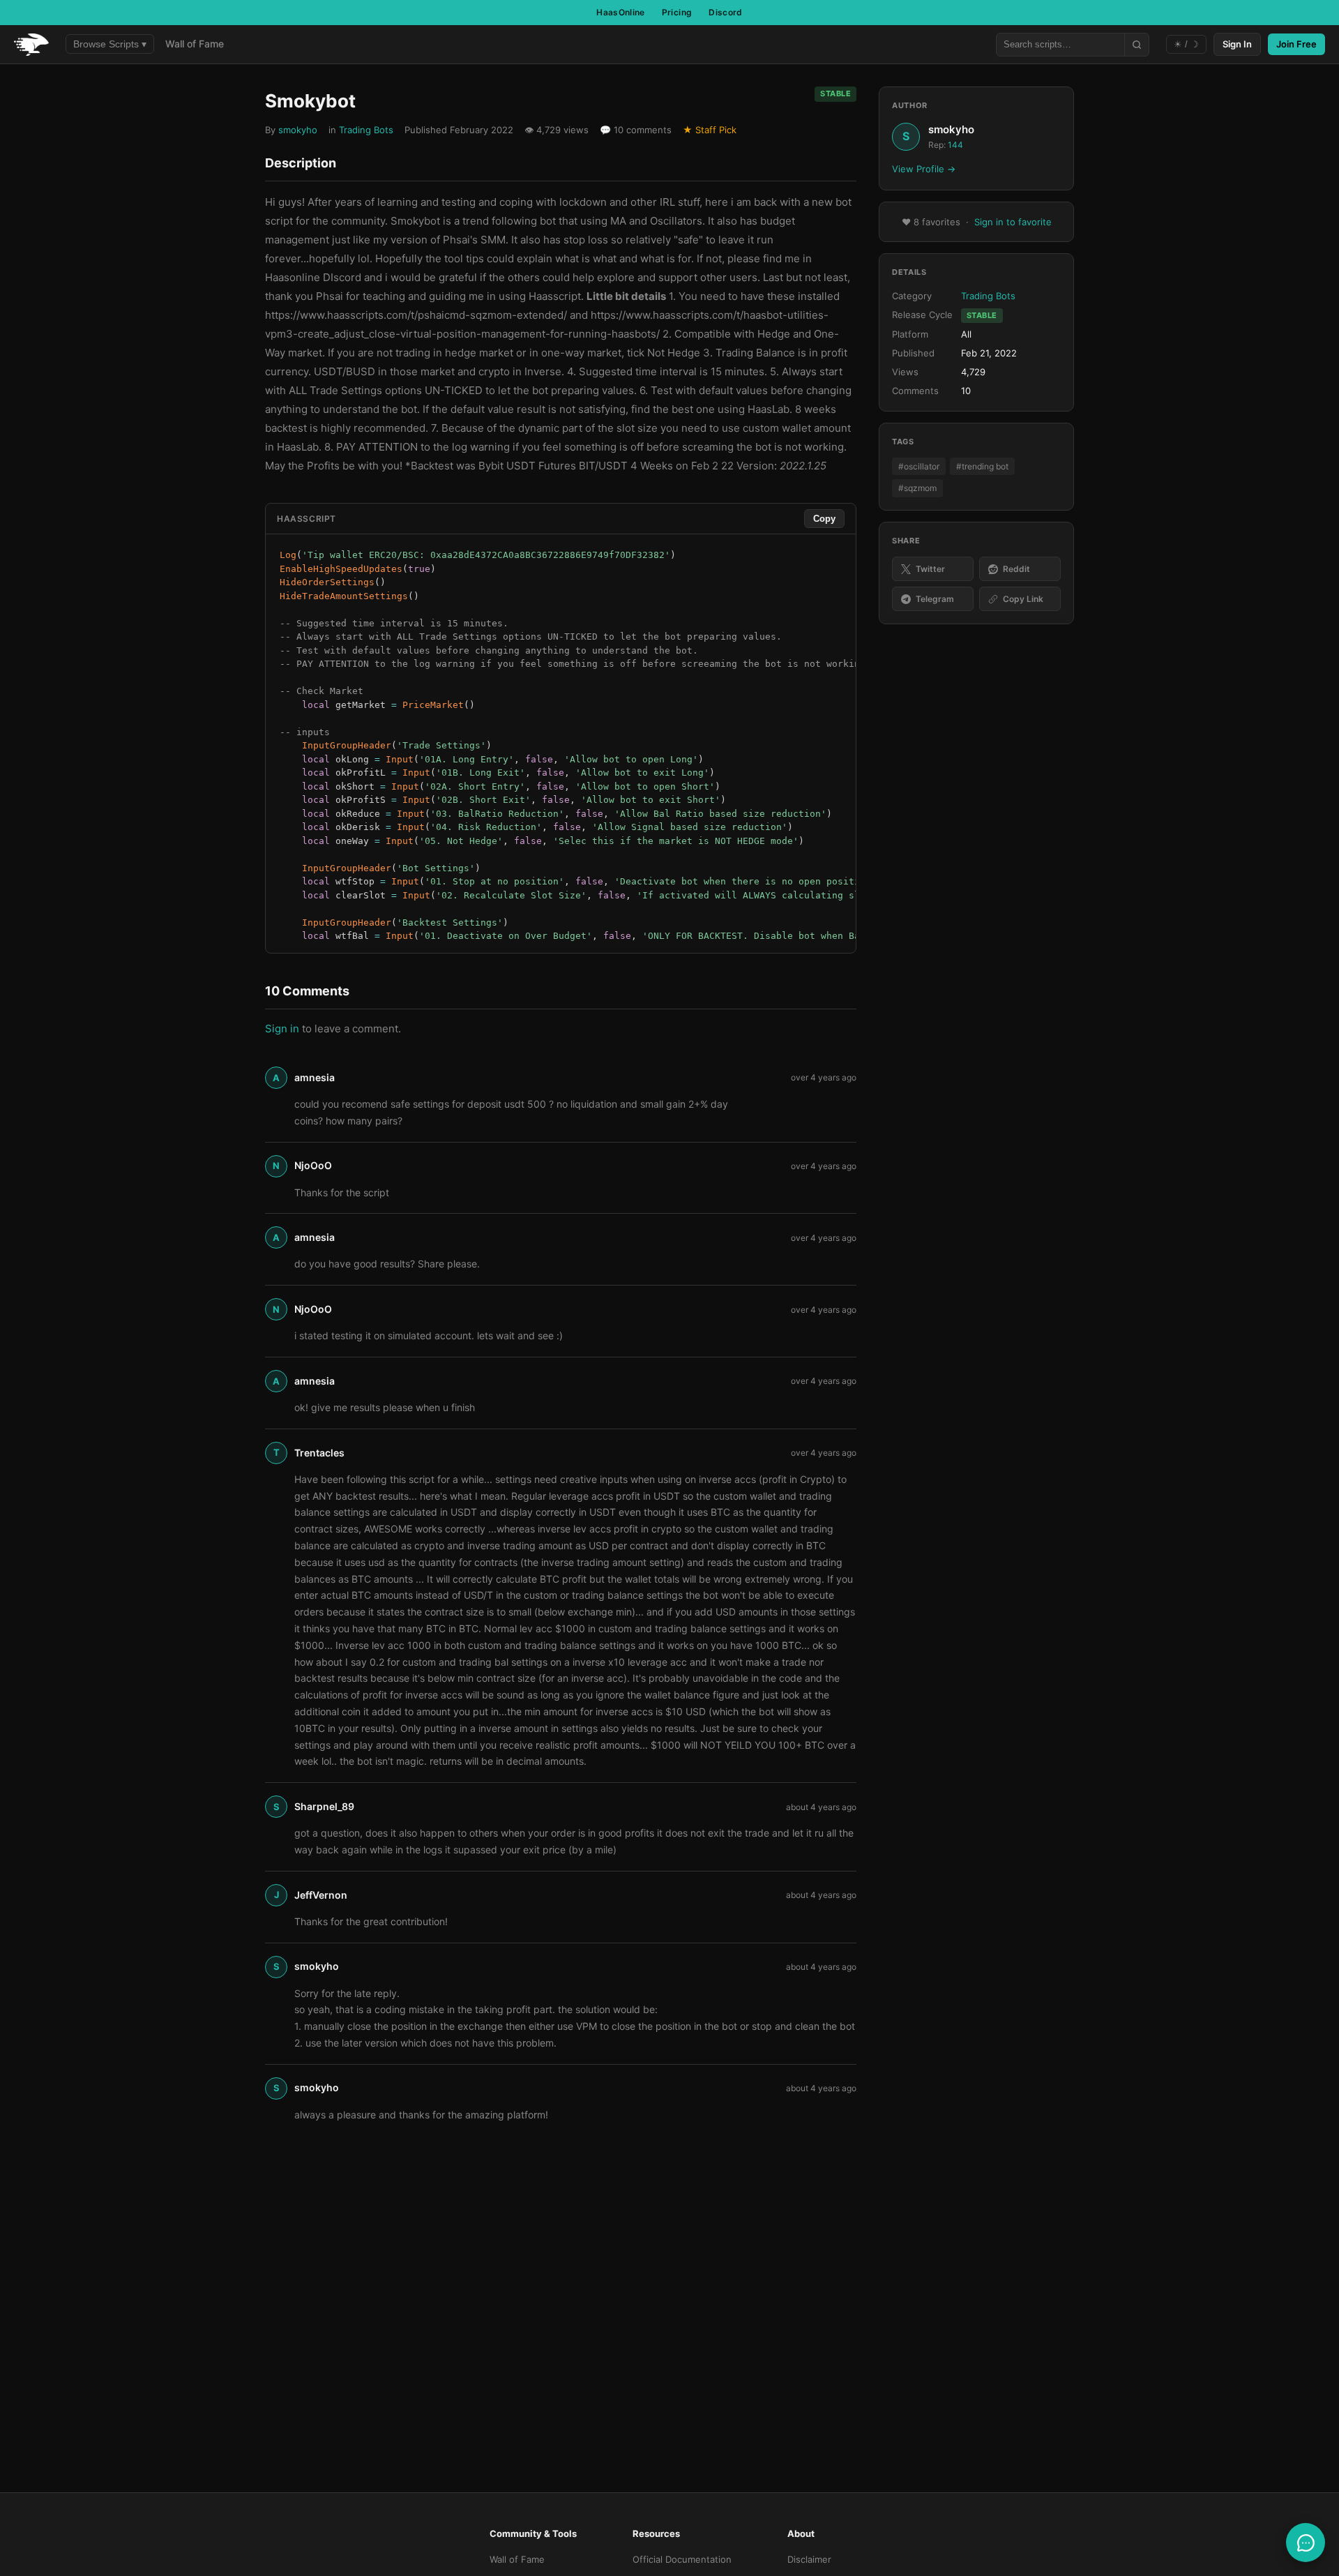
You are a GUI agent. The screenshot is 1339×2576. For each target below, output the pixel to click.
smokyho (298, 130)
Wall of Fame (195, 44)
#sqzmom (917, 489)
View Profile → (924, 169)
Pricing (677, 12)
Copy (824, 519)
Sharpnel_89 (324, 1806)
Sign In (1237, 44)
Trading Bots (366, 130)
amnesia (315, 1077)
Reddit (1016, 569)
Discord (726, 12)
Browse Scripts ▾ (110, 44)
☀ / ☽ (1186, 44)
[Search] (1136, 45)
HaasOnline (621, 12)
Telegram (935, 600)
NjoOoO (313, 1165)
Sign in (282, 1029)
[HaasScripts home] (31, 45)
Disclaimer (809, 2559)
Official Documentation (682, 2559)
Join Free (1296, 44)
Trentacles (319, 1453)
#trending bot (982, 466)
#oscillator (919, 466)
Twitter (930, 569)
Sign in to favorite (1013, 222)
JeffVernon (321, 1895)
